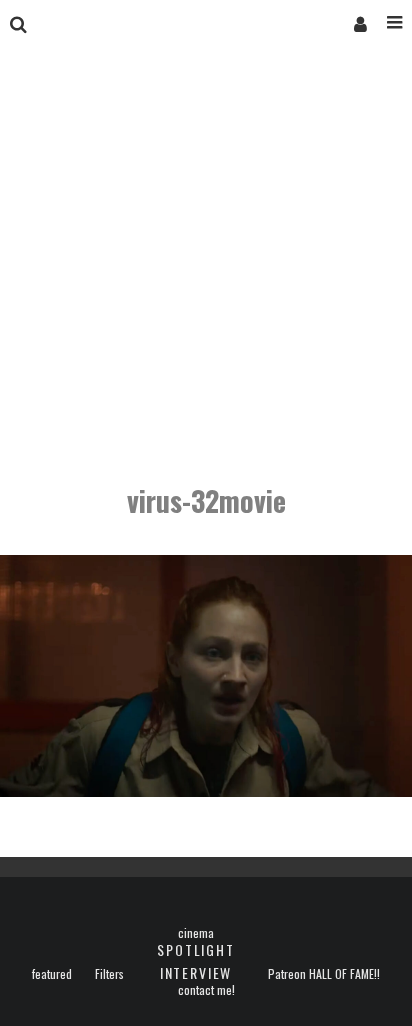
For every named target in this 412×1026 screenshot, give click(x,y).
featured (52, 974)
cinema (196, 933)
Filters (109, 974)
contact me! (206, 990)
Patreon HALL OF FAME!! (324, 974)
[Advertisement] (206, 268)
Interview (196, 972)
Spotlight (195, 949)
